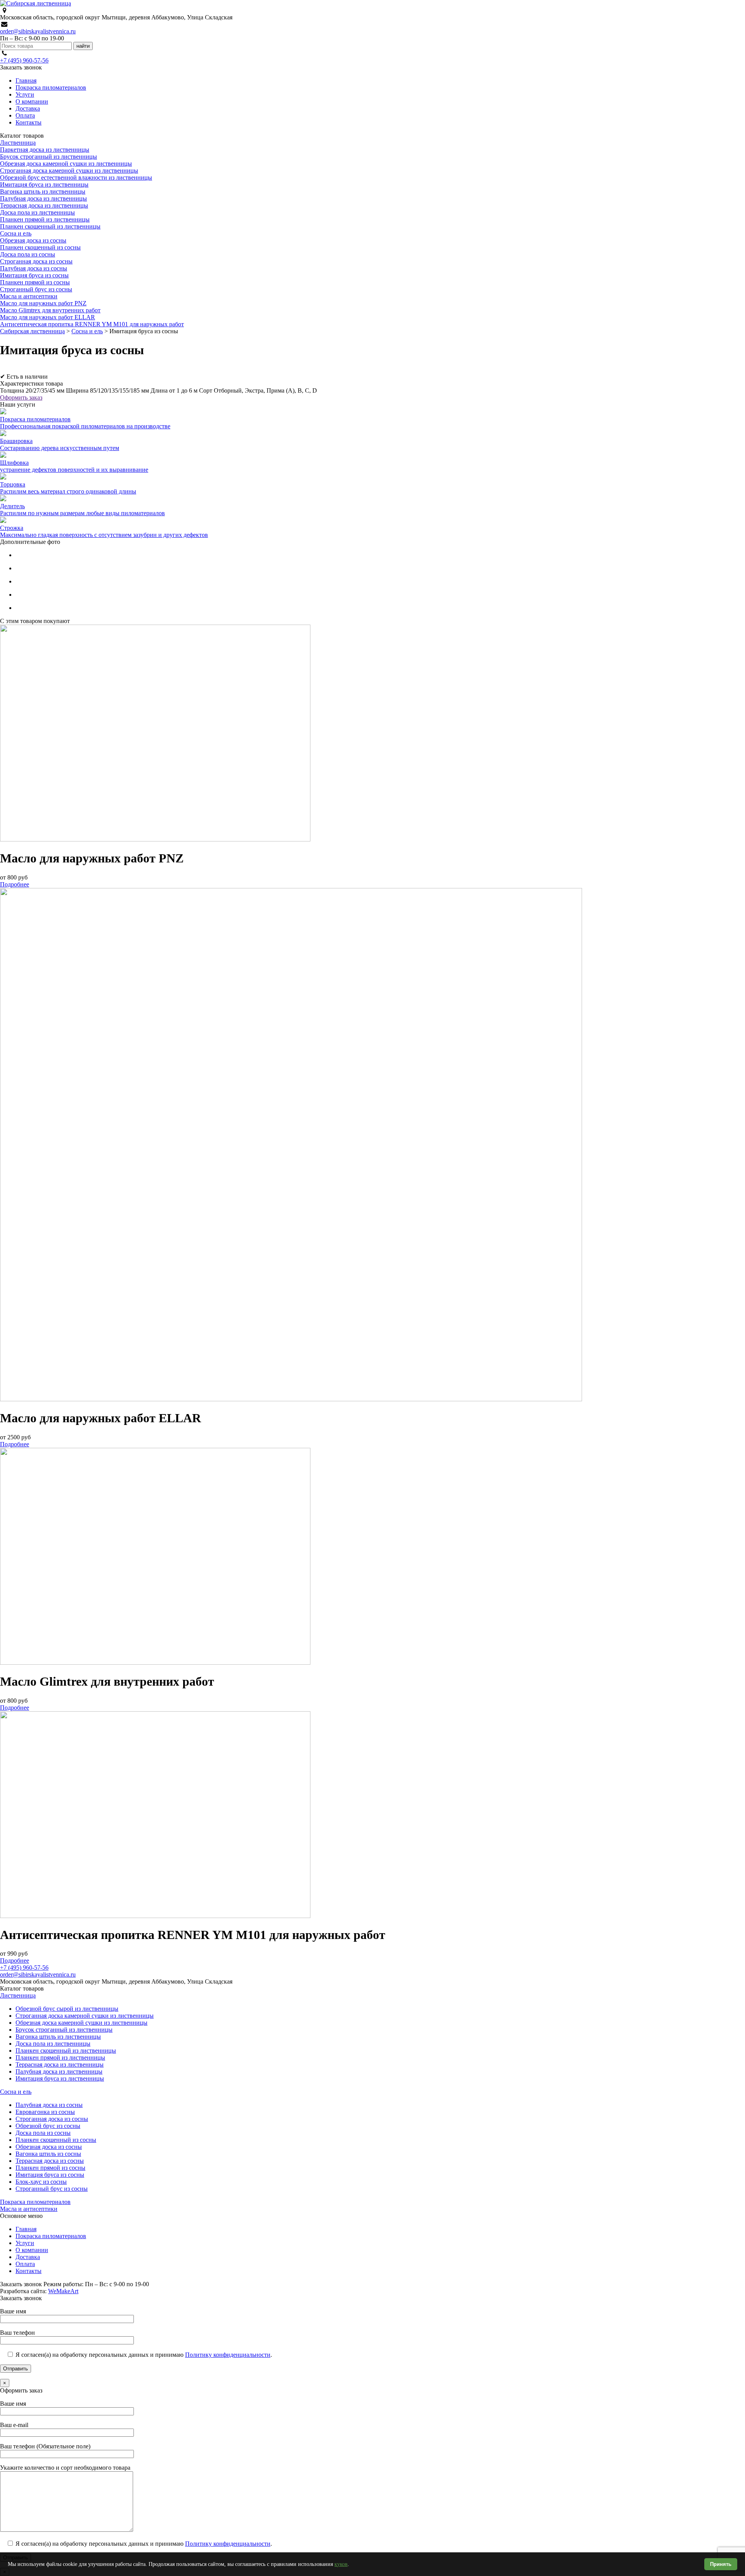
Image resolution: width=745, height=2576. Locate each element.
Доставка (28, 108)
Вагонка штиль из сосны (48, 2154)
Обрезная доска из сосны (33, 240)
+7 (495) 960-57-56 (24, 60)
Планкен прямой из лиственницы (45, 219)
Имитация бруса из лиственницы (44, 184)
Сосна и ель (16, 233)
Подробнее (15, 884)
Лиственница (18, 143)
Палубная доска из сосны (34, 268)
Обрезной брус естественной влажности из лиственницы (76, 177)
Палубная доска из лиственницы (43, 198)
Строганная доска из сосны (36, 261)
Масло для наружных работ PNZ (43, 303)
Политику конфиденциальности (228, 2355)
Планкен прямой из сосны (35, 282)
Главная (26, 80)
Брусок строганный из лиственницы (49, 157)
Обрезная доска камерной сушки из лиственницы (66, 164)
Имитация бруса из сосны (34, 275)
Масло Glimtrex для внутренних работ (50, 310)
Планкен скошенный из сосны (40, 247)
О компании (32, 101)
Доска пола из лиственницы (37, 212)
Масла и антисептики (29, 296)
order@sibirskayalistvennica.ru (38, 31)
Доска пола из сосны (28, 254)
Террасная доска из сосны (50, 2161)
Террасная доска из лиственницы (44, 205)
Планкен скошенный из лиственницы (50, 226)
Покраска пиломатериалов (51, 87)
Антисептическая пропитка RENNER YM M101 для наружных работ (92, 324)
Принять (721, 2564)
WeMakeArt (63, 2291)
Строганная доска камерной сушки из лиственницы (69, 171)
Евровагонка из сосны (45, 2112)
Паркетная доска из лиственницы (45, 150)
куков (341, 2564)
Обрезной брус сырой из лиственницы (67, 2009)
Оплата (25, 115)
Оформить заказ (21, 397)
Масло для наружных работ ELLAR (48, 317)
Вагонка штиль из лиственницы (43, 191)
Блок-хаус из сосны (41, 2182)
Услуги (25, 94)
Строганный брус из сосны (36, 289)
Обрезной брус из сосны (48, 2126)
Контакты (29, 122)
